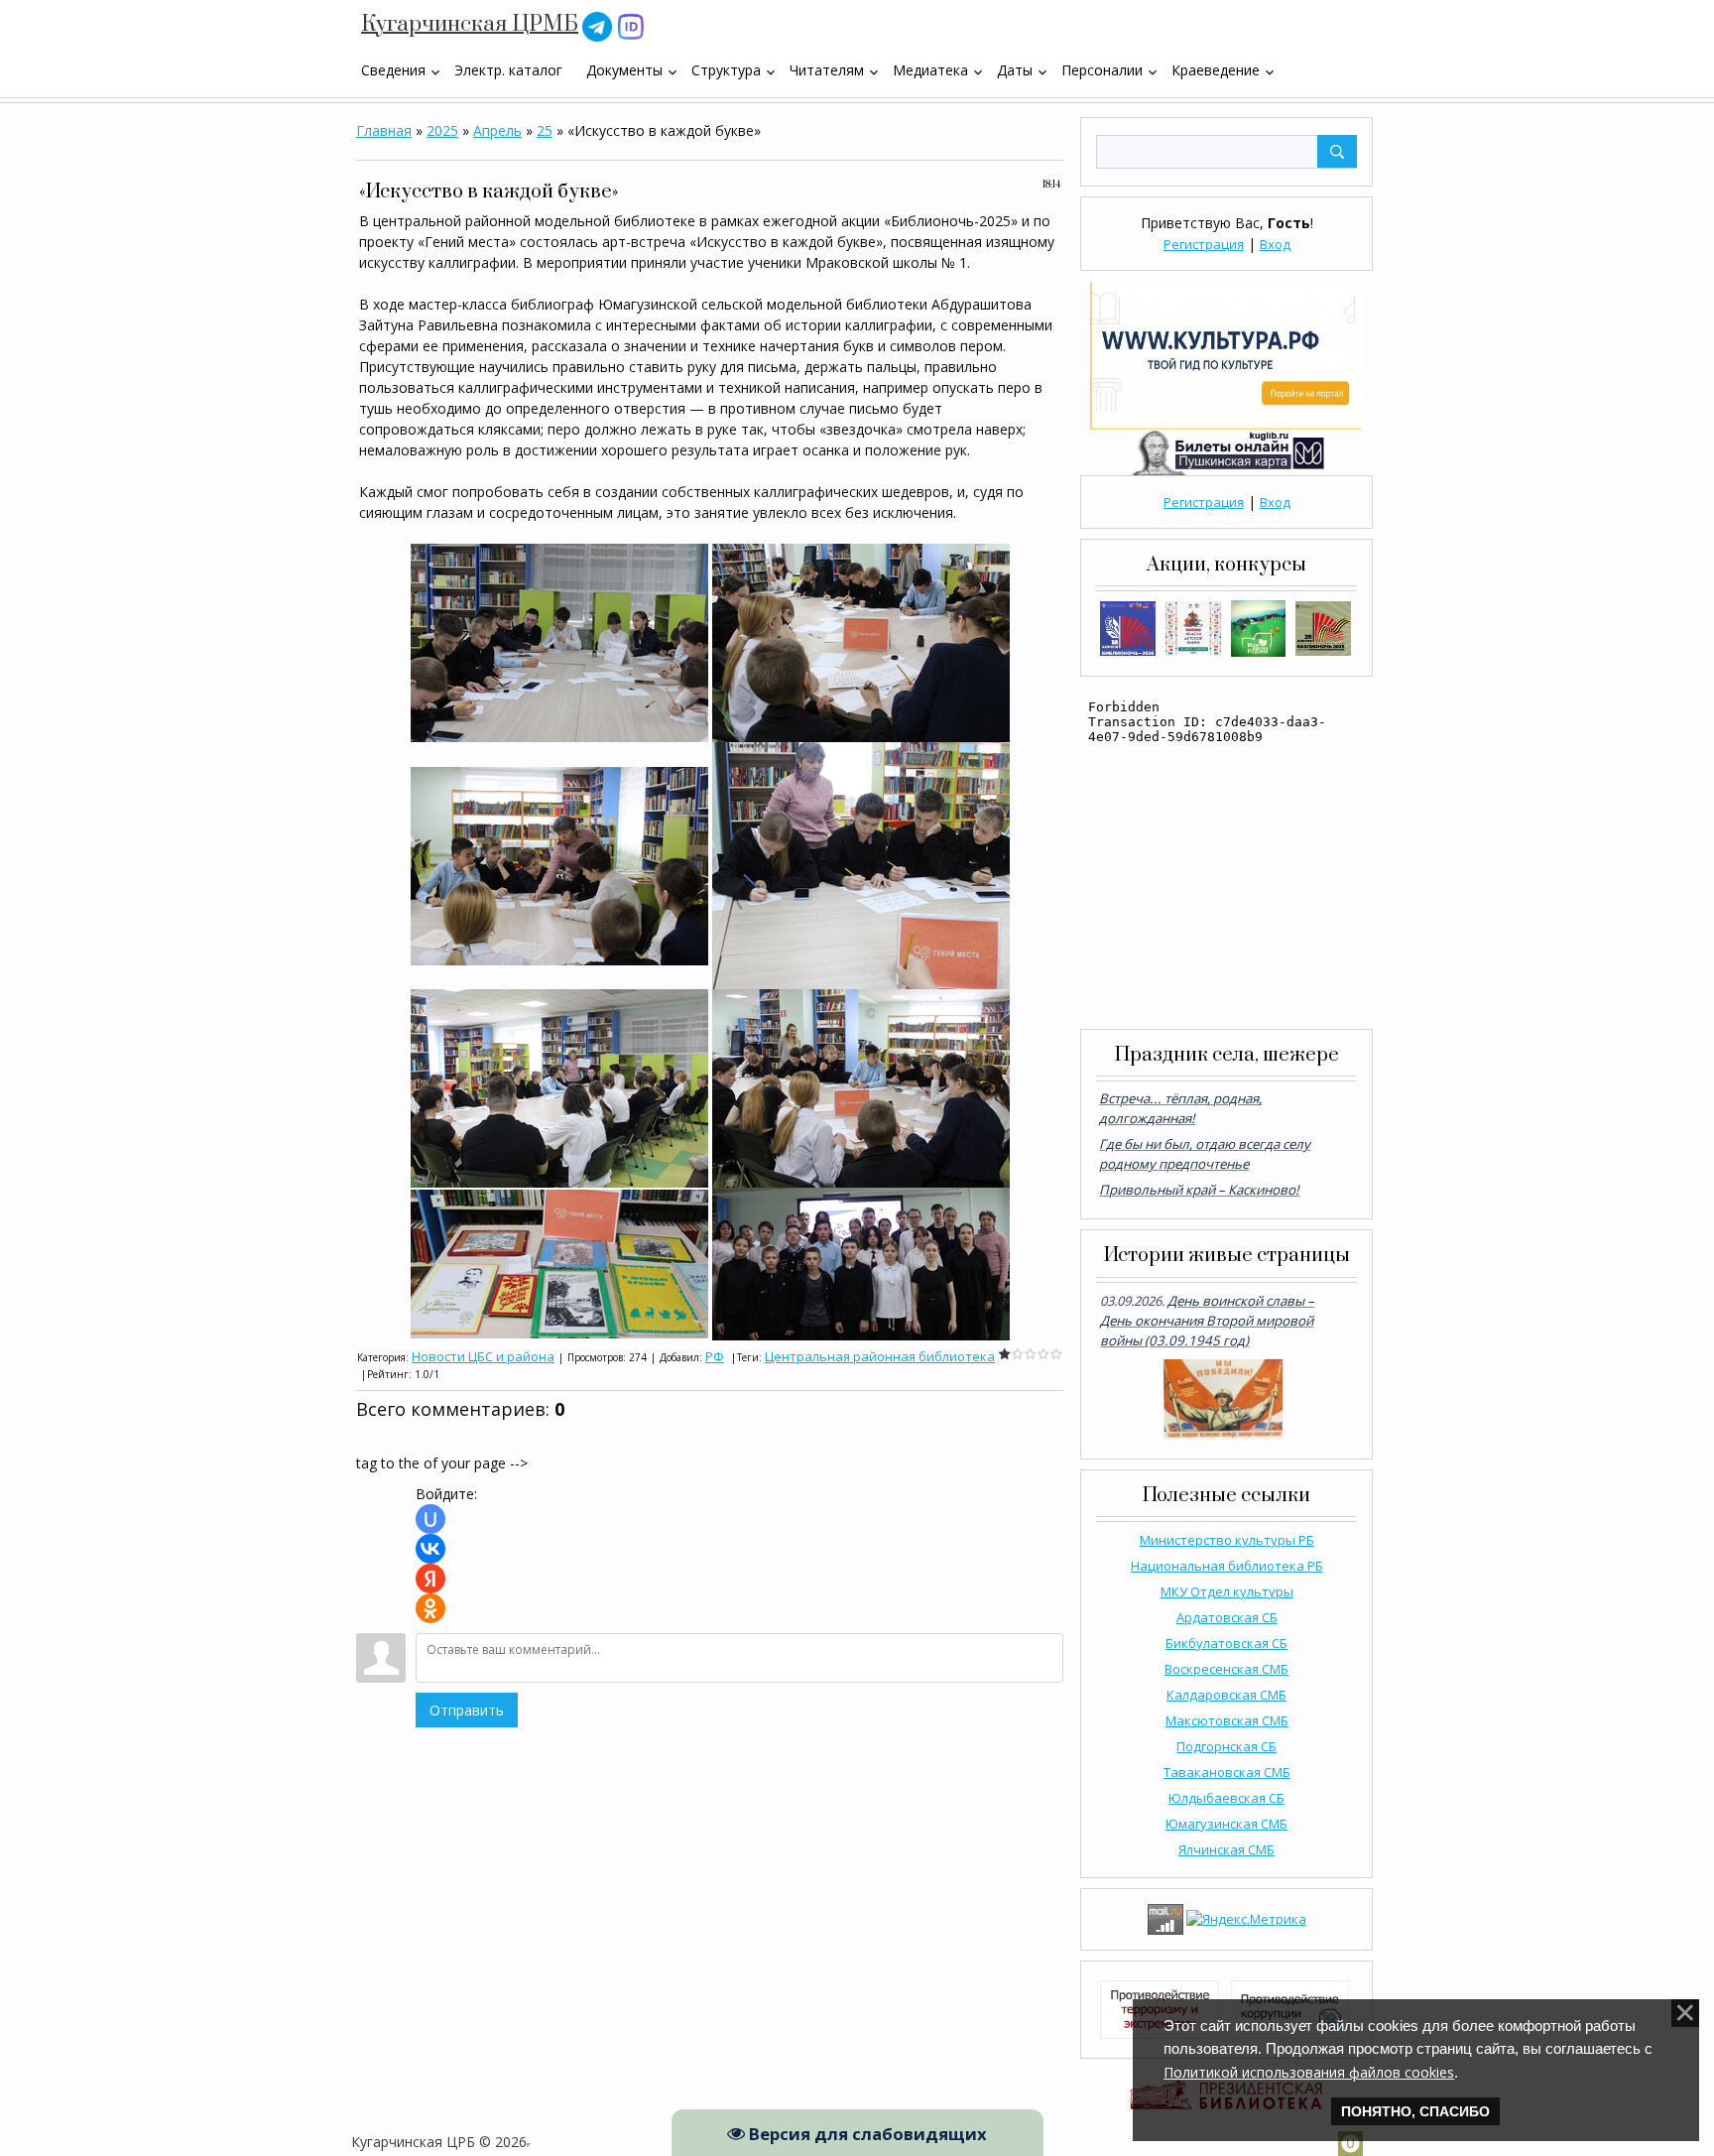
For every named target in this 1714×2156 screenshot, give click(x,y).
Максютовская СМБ (1227, 1720)
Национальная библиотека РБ (1227, 1566)
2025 (442, 130)
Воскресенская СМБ (1226, 1669)
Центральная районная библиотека (880, 1356)
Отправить (467, 1710)
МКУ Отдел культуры (1227, 1591)
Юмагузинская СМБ (1226, 1824)
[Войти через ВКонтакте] (430, 1549)
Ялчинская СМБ (1226, 1849)
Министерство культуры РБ (1227, 1540)
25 (545, 130)
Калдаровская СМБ (1226, 1695)
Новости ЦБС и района (483, 1356)
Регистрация (1204, 244)
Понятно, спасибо (1415, 2111)
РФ (715, 1356)
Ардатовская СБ (1227, 1617)
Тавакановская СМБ (1227, 1772)
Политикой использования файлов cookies (1309, 2072)
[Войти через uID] (430, 1519)
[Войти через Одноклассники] (430, 1608)
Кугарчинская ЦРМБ (470, 24)
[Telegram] (597, 25)
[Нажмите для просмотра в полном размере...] (559, 641)
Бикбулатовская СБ (1226, 1643)
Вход (1275, 244)
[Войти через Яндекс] (430, 1579)
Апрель (497, 130)
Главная (384, 130)
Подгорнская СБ (1226, 1746)
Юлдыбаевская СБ (1226, 1798)
